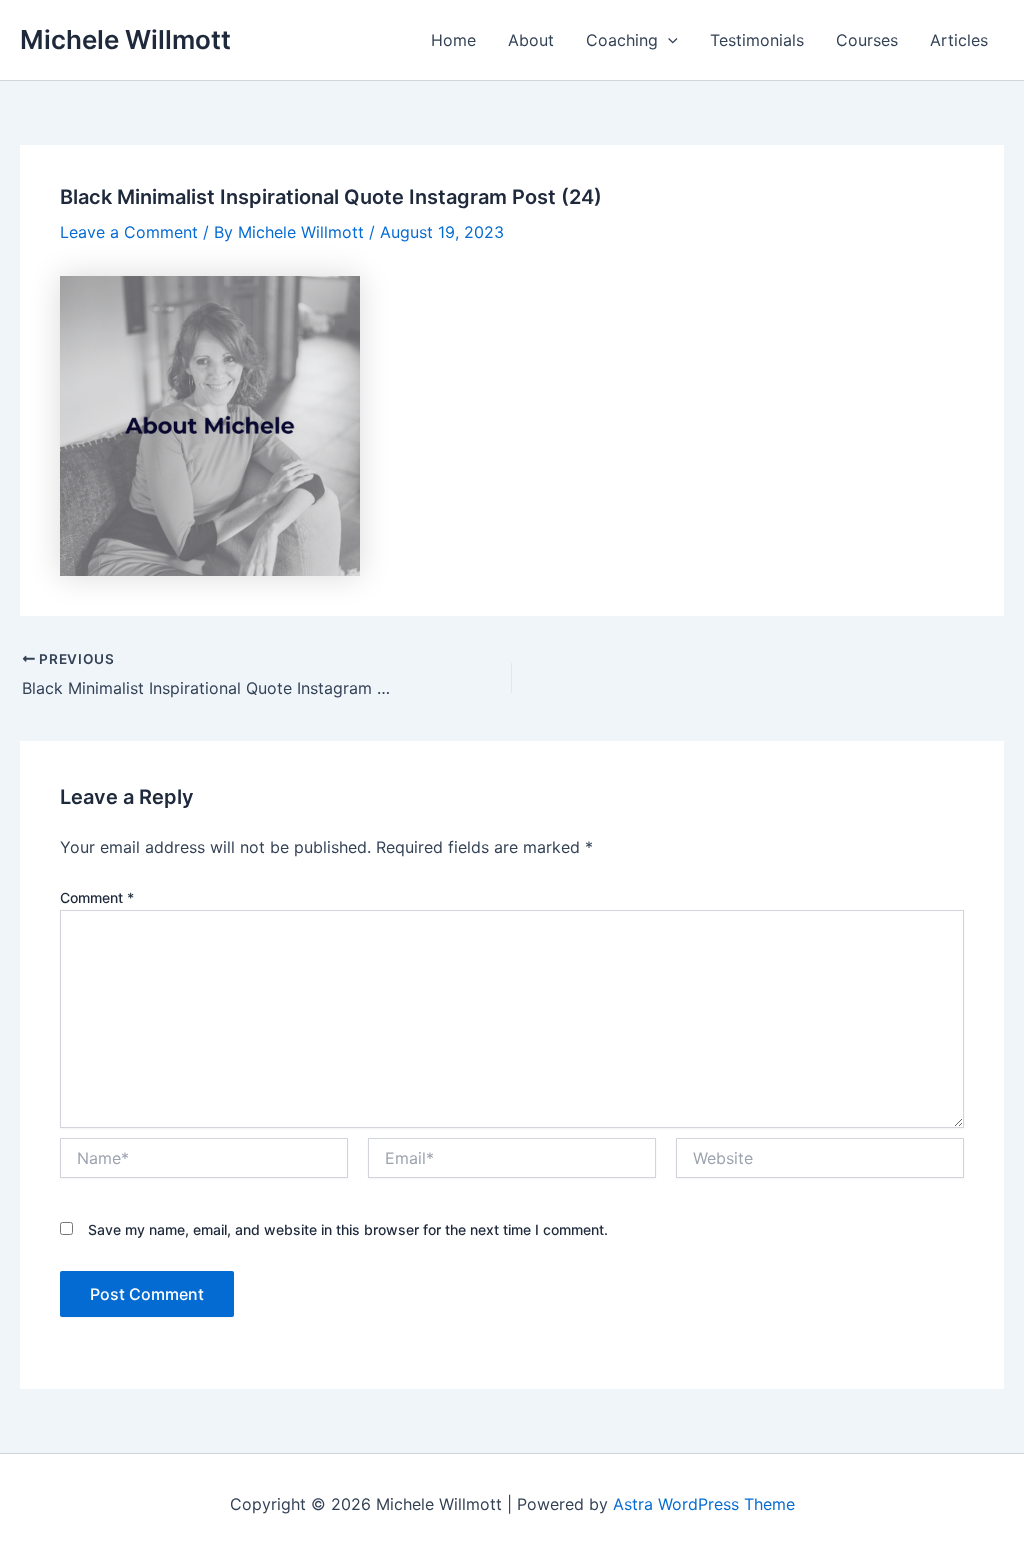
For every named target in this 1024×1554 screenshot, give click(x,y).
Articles (959, 40)
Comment (97, 897)
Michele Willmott (125, 39)
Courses (867, 40)
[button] (668, 40)
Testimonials (757, 40)
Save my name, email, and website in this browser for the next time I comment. (348, 1229)
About (531, 40)
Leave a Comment (129, 232)
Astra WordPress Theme (704, 1504)
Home (453, 40)
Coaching (622, 40)
